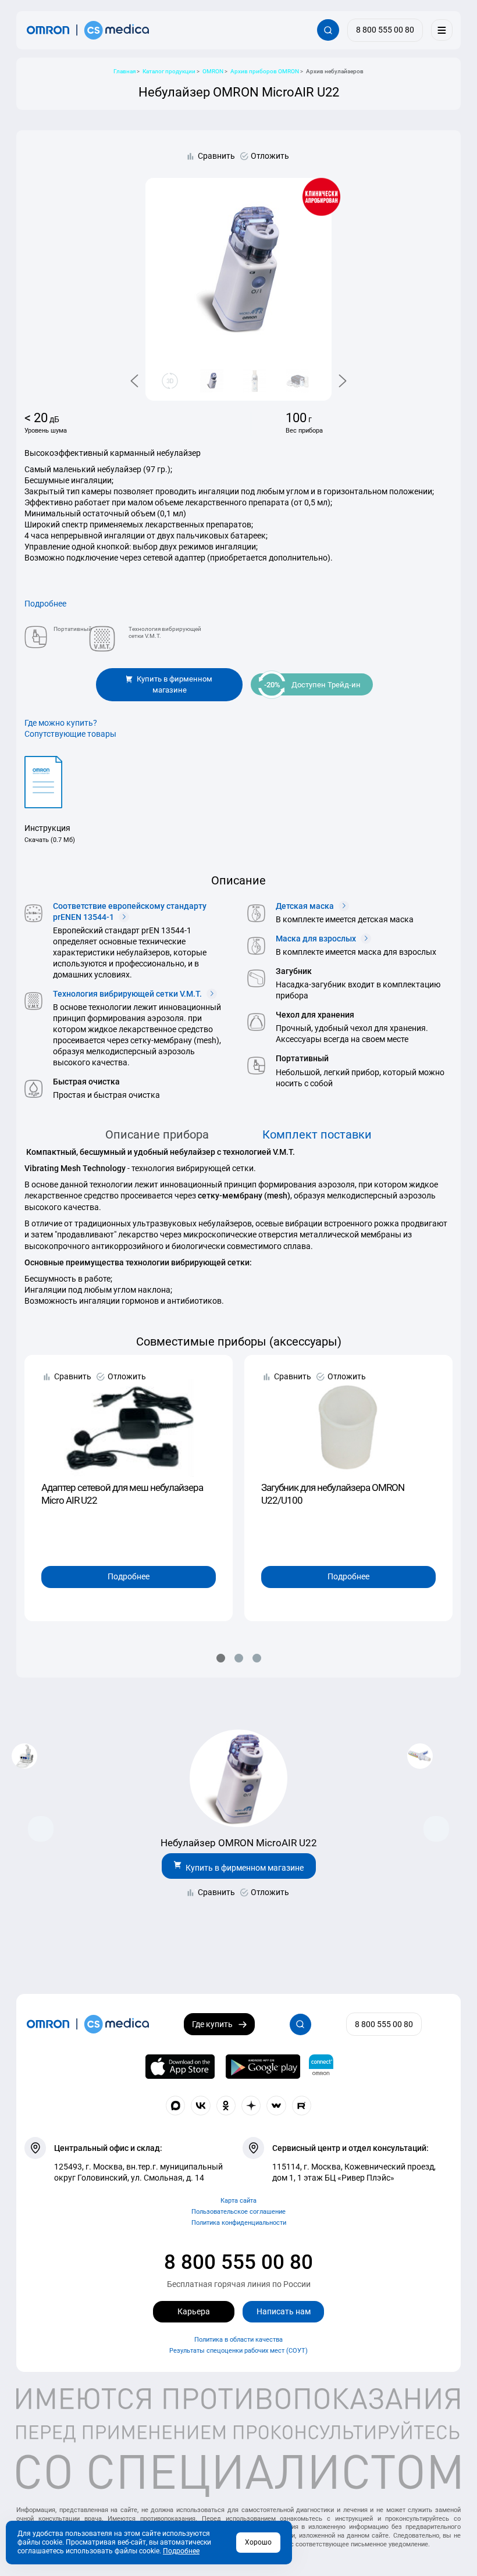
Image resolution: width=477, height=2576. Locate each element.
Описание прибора (157, 1135)
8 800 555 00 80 (238, 2262)
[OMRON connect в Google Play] (263, 2067)
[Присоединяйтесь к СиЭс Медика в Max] (176, 2106)
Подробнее (45, 604)
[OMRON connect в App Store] (180, 2067)
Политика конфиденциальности (239, 2223)
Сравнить (216, 156)
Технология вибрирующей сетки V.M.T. (128, 994)
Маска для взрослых (317, 939)
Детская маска (306, 906)
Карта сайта (238, 2201)
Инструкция (47, 828)
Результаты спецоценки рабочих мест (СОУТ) (238, 2351)
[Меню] (442, 30)
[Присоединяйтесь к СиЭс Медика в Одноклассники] (226, 2106)
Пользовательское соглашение (238, 2212)
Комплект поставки (317, 1135)
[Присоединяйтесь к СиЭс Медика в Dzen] (251, 2106)
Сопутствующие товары (70, 734)
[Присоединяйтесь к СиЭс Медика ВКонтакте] (201, 2106)
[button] (221, 1658)
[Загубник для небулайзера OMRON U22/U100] (348, 1420)
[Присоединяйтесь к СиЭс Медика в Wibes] (276, 2106)
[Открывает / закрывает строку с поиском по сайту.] (328, 30)
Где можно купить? (61, 723)
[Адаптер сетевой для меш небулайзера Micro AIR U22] (129, 1420)
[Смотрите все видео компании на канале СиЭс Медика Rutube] (302, 2106)
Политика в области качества (238, 2340)
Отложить (270, 156)
